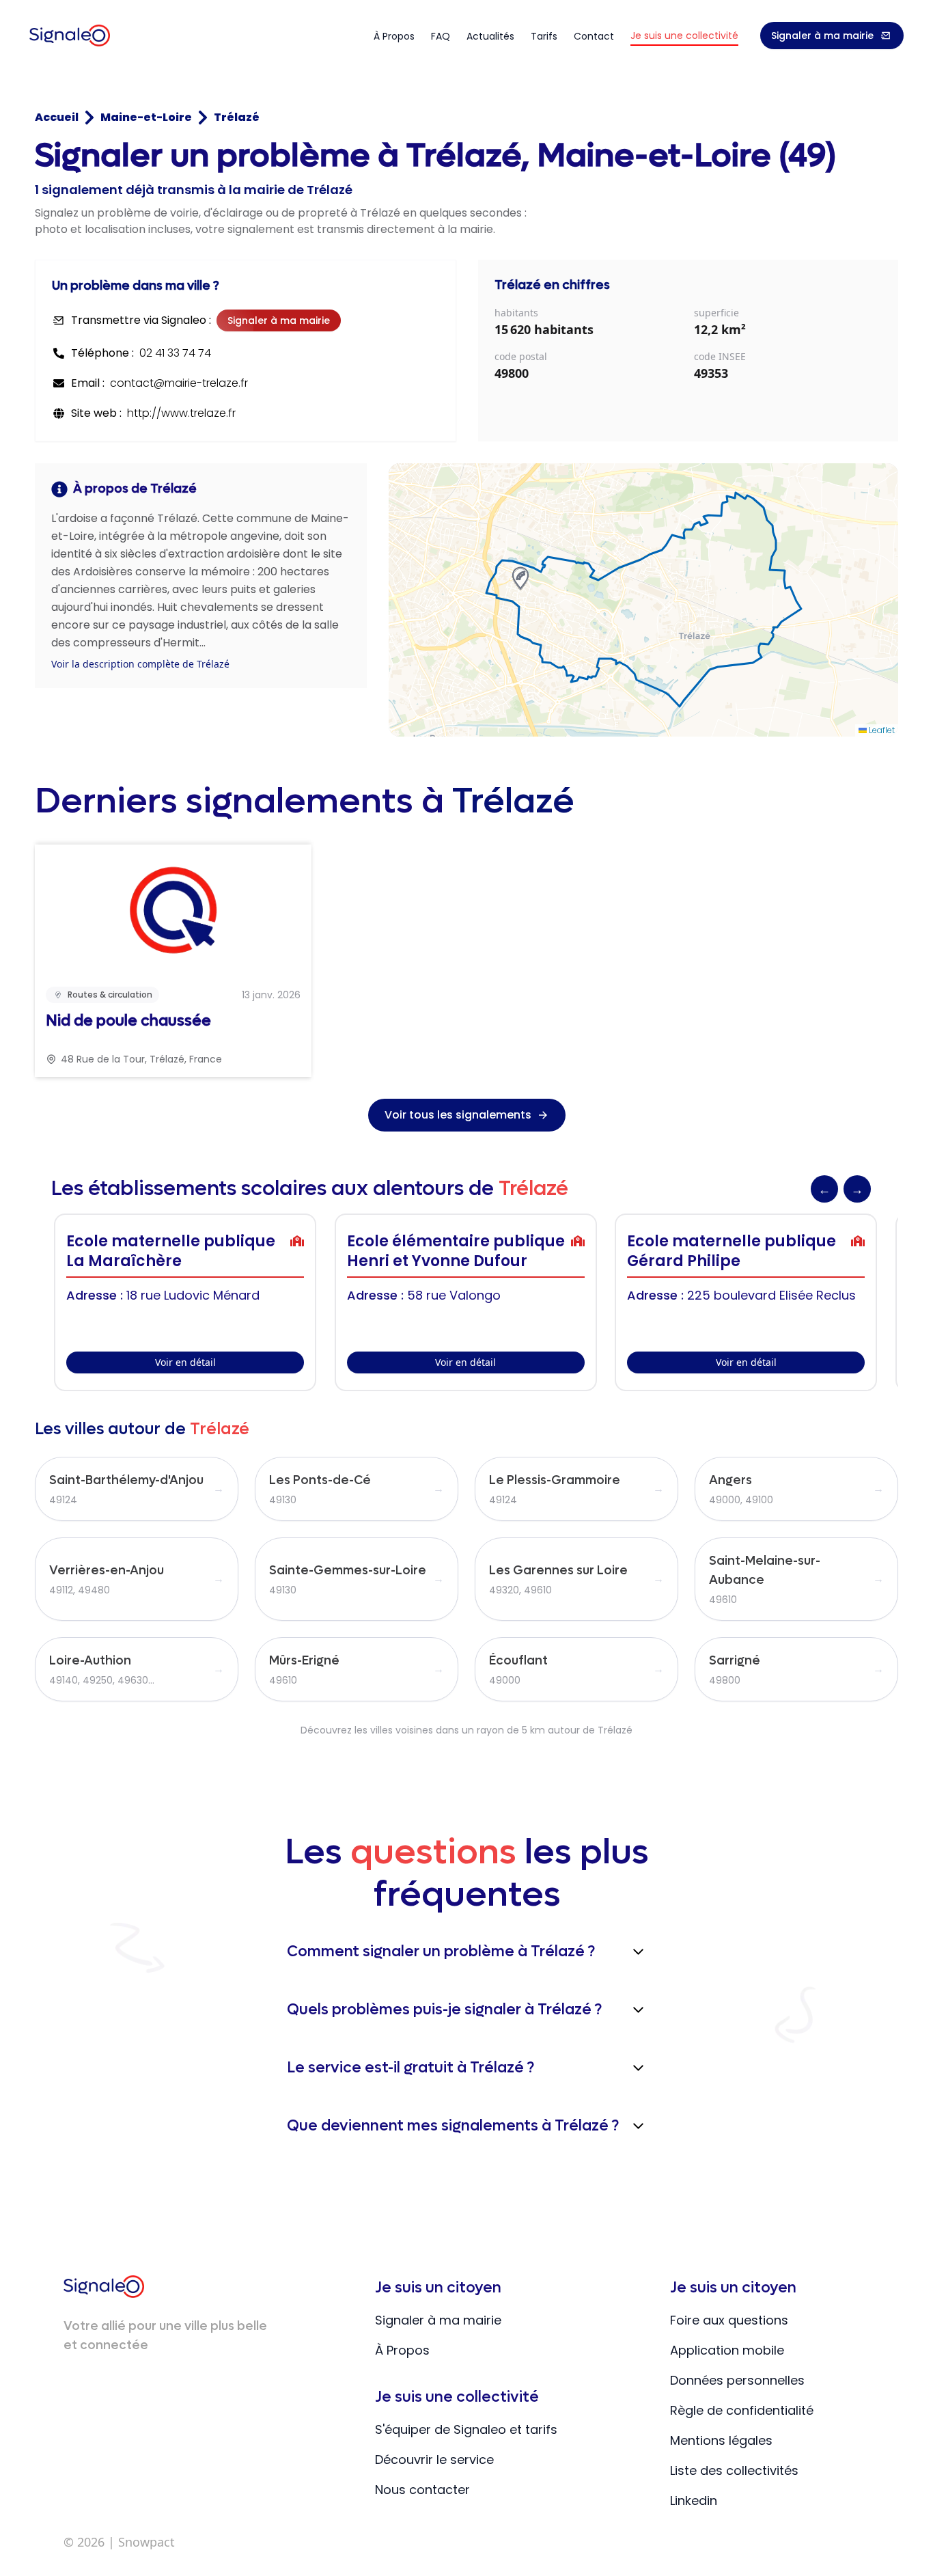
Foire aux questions (729, 2320)
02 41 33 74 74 (175, 353)
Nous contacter (422, 2490)
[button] (520, 578)
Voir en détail (185, 1362)
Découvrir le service (434, 2459)
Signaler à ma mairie (822, 36)
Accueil (57, 117)
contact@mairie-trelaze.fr (179, 383)
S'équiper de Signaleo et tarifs (466, 2429)
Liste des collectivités (734, 2470)
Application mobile (727, 2350)
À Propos (402, 2350)
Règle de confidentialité (742, 2410)
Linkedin (694, 2500)
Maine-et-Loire (146, 117)
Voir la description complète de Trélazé (140, 664)
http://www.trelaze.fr (181, 413)
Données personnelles (737, 2380)
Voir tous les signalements (458, 1115)
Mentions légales (721, 2440)
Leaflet (881, 730)
